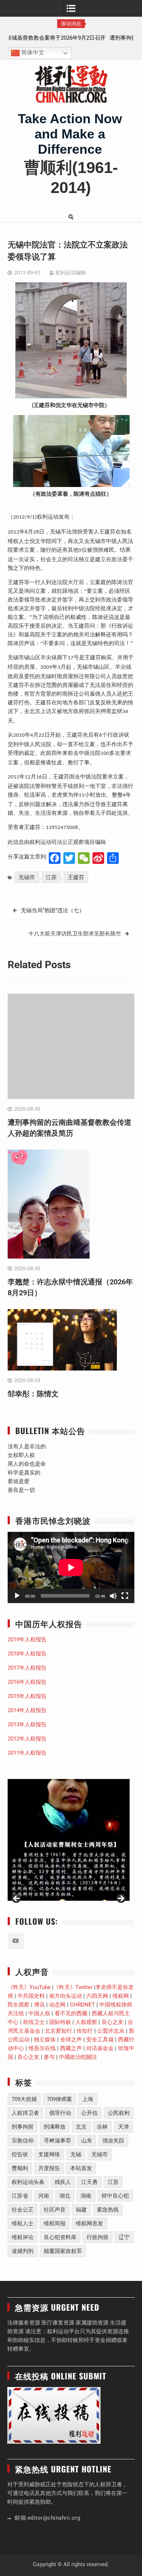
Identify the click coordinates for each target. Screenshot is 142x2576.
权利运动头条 (28, 2182)
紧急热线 (108, 2210)
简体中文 (32, 53)
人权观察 (86, 2022)
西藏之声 (71, 2048)
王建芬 (76, 877)
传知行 (85, 2031)
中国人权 (39, 2013)
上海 (88, 2099)
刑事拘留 (23, 2127)
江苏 (51, 877)
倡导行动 (60, 2113)
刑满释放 (55, 2127)
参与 (49, 2057)
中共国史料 (31, 1996)
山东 (87, 2141)
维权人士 (23, 2223)
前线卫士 (34, 2022)
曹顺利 (20, 2168)
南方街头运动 (66, 1996)
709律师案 (60, 2099)
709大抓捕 (24, 2099)
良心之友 (113, 2022)
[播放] (17, 1596)
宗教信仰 (23, 2141)
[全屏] (125, 1596)
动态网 (57, 2005)
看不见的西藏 (71, 2013)
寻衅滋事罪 (57, 2141)
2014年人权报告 (27, 1710)
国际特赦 (60, 2022)
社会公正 (23, 2210)
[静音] (113, 1596)
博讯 (39, 2005)
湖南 (86, 2196)
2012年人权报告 (27, 1739)
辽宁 (124, 2237)
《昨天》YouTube (29, 1987)
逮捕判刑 (23, 2251)
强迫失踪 (113, 2141)
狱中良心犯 (115, 2196)
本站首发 (81, 2168)
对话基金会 (100, 2048)
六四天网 (97, 1996)
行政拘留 (98, 2237)
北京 (81, 2127)
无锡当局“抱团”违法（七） (53, 910)
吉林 (102, 2127)
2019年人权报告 (27, 1639)
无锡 (76, 2154)
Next (121, 1899)
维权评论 (23, 2237)
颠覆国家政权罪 (63, 2251)
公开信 (89, 2113)
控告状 (20, 2154)
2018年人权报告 (27, 1654)
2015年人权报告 (27, 1696)
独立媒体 (45, 2040)
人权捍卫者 (25, 2113)
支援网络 (49, 2154)
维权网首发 (89, 2223)
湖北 (65, 2196)
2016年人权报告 (27, 1682)
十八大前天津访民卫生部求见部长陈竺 (75, 934)
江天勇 (89, 2182)
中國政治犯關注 (78, 2057)
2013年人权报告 (27, 1724)
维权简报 (55, 2223)
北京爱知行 (58, 2031)
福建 (81, 2210)
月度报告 (49, 2168)
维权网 (121, 1996)
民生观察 (19, 2005)
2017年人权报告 (27, 1668)
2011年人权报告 (27, 1753)
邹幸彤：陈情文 (33, 1394)
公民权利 (119, 2113)
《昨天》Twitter (73, 1987)
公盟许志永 (111, 2031)
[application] (71, 1567)
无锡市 (27, 877)
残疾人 (63, 2182)
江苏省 (20, 2196)
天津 (123, 2127)
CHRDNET (82, 2005)
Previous (17, 1899)
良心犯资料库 (60, 2237)
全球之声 (71, 2040)
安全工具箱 (100, 2040)
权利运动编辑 (71, 273)
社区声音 (55, 2210)
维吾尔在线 (42, 2048)
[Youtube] (16, 1941)
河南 (44, 2196)
